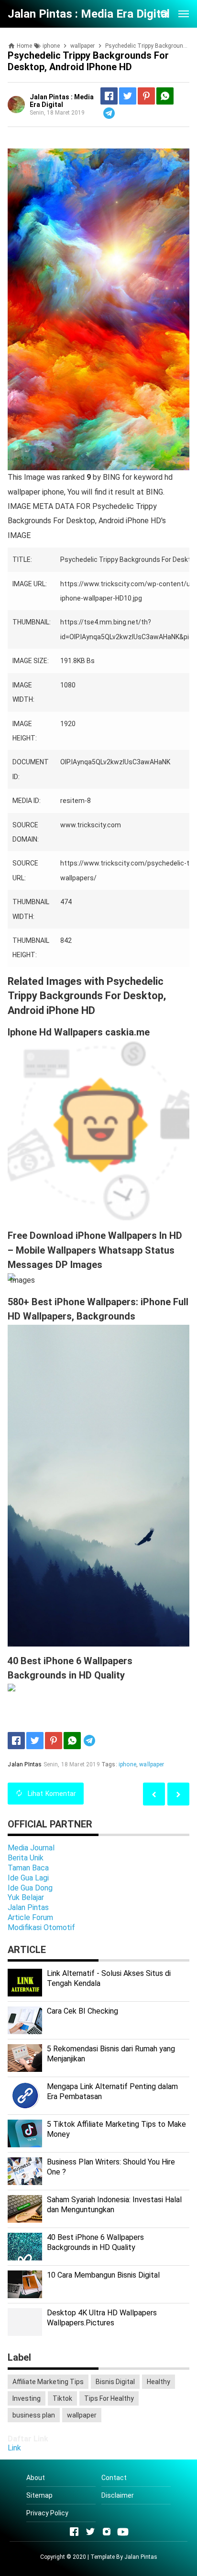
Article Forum (30, 1917)
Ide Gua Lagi (28, 1878)
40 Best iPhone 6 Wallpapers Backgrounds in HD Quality (95, 2242)
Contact (114, 2478)
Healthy (159, 2382)
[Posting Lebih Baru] (178, 1794)
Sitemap (39, 2495)
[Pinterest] (146, 96)
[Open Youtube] (123, 2532)
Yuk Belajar (26, 1897)
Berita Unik (26, 1858)
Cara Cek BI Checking (82, 2011)
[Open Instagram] (107, 2532)
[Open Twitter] (90, 2532)
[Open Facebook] (74, 2532)
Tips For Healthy (109, 2398)
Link (14, 2448)
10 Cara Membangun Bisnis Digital (103, 2275)
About (36, 2478)
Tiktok (62, 2398)
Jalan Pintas (28, 1907)
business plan (34, 2415)
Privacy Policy (47, 2513)
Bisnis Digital (115, 2382)
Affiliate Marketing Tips (48, 2382)
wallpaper (152, 1764)
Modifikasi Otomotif (41, 1927)
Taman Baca (28, 1868)
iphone (127, 1764)
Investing (27, 2398)
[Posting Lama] (154, 1794)
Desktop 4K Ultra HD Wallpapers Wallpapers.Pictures (102, 2318)
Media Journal (31, 1848)
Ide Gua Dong (30, 1888)
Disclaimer (118, 2495)
